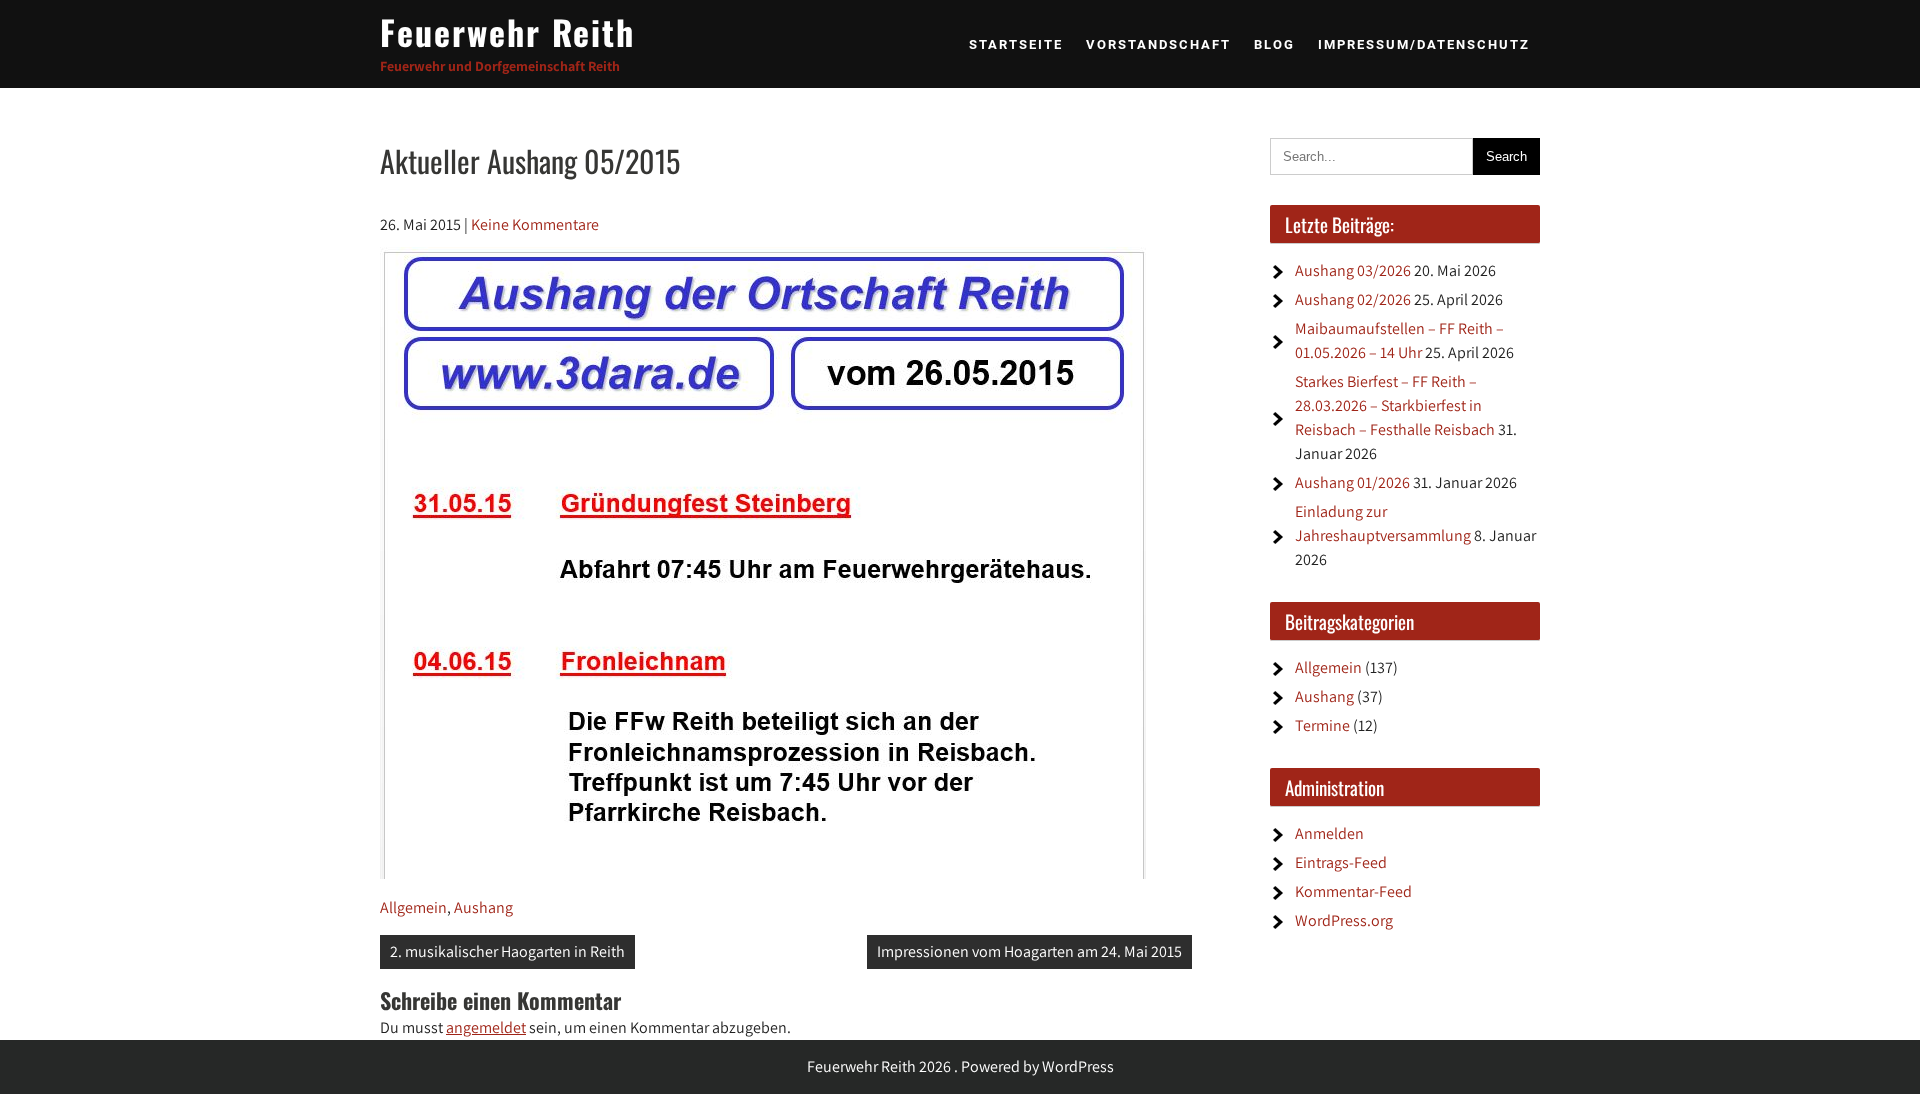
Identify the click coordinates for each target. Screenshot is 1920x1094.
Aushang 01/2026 (1352, 482)
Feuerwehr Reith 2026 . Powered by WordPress (960, 1066)
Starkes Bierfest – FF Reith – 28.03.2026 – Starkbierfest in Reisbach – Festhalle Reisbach (1395, 405)
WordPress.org (1344, 920)
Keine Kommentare (535, 224)
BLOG (1274, 44)
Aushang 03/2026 (1353, 270)
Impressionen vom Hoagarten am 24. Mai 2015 (1029, 951)
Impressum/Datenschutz (1424, 44)
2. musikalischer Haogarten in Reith (507, 951)
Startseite (1016, 44)
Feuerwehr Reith (507, 31)
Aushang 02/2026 (1353, 299)
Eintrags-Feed (1341, 862)
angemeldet (486, 1027)
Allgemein (413, 907)
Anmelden (1329, 833)
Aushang (483, 907)
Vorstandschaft (1158, 44)
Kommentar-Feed (1353, 891)
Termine (1322, 725)
